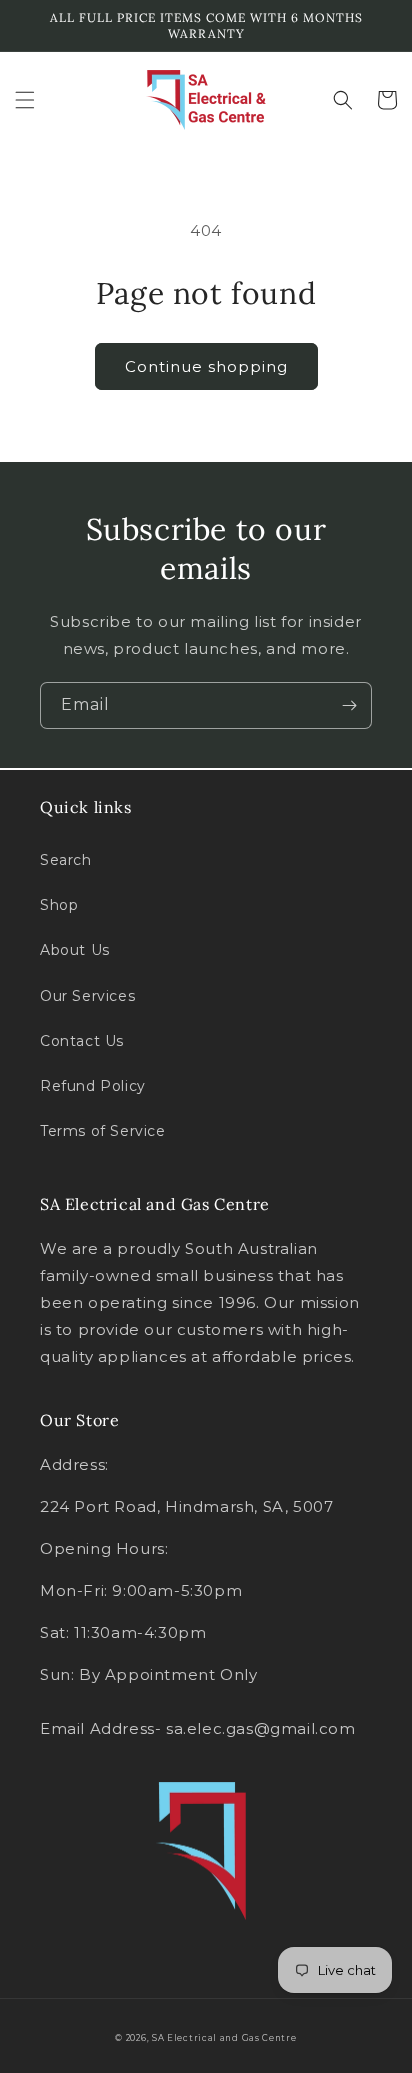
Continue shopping (206, 366)
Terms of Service (103, 1131)
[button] (25, 100)
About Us (75, 950)
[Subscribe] (349, 705)
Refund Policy (93, 1086)
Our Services (87, 996)
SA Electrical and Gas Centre (224, 2038)
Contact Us (82, 1041)
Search (66, 860)
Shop (59, 905)
